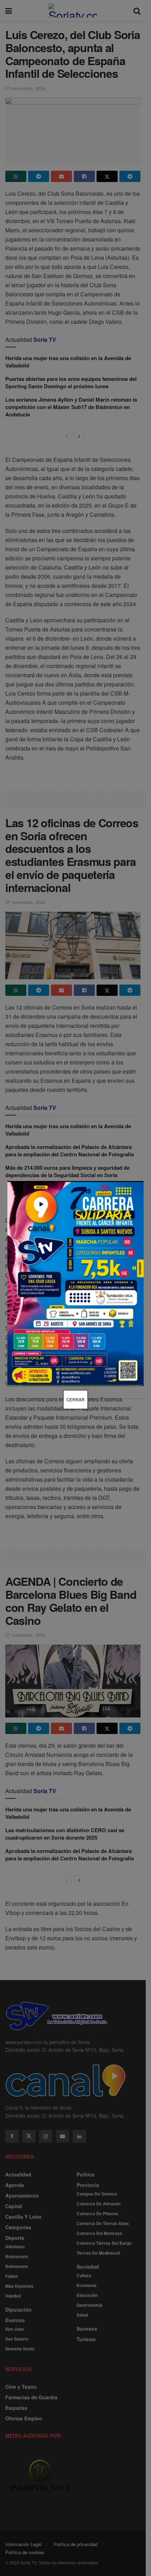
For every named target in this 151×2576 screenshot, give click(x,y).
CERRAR (75, 1399)
